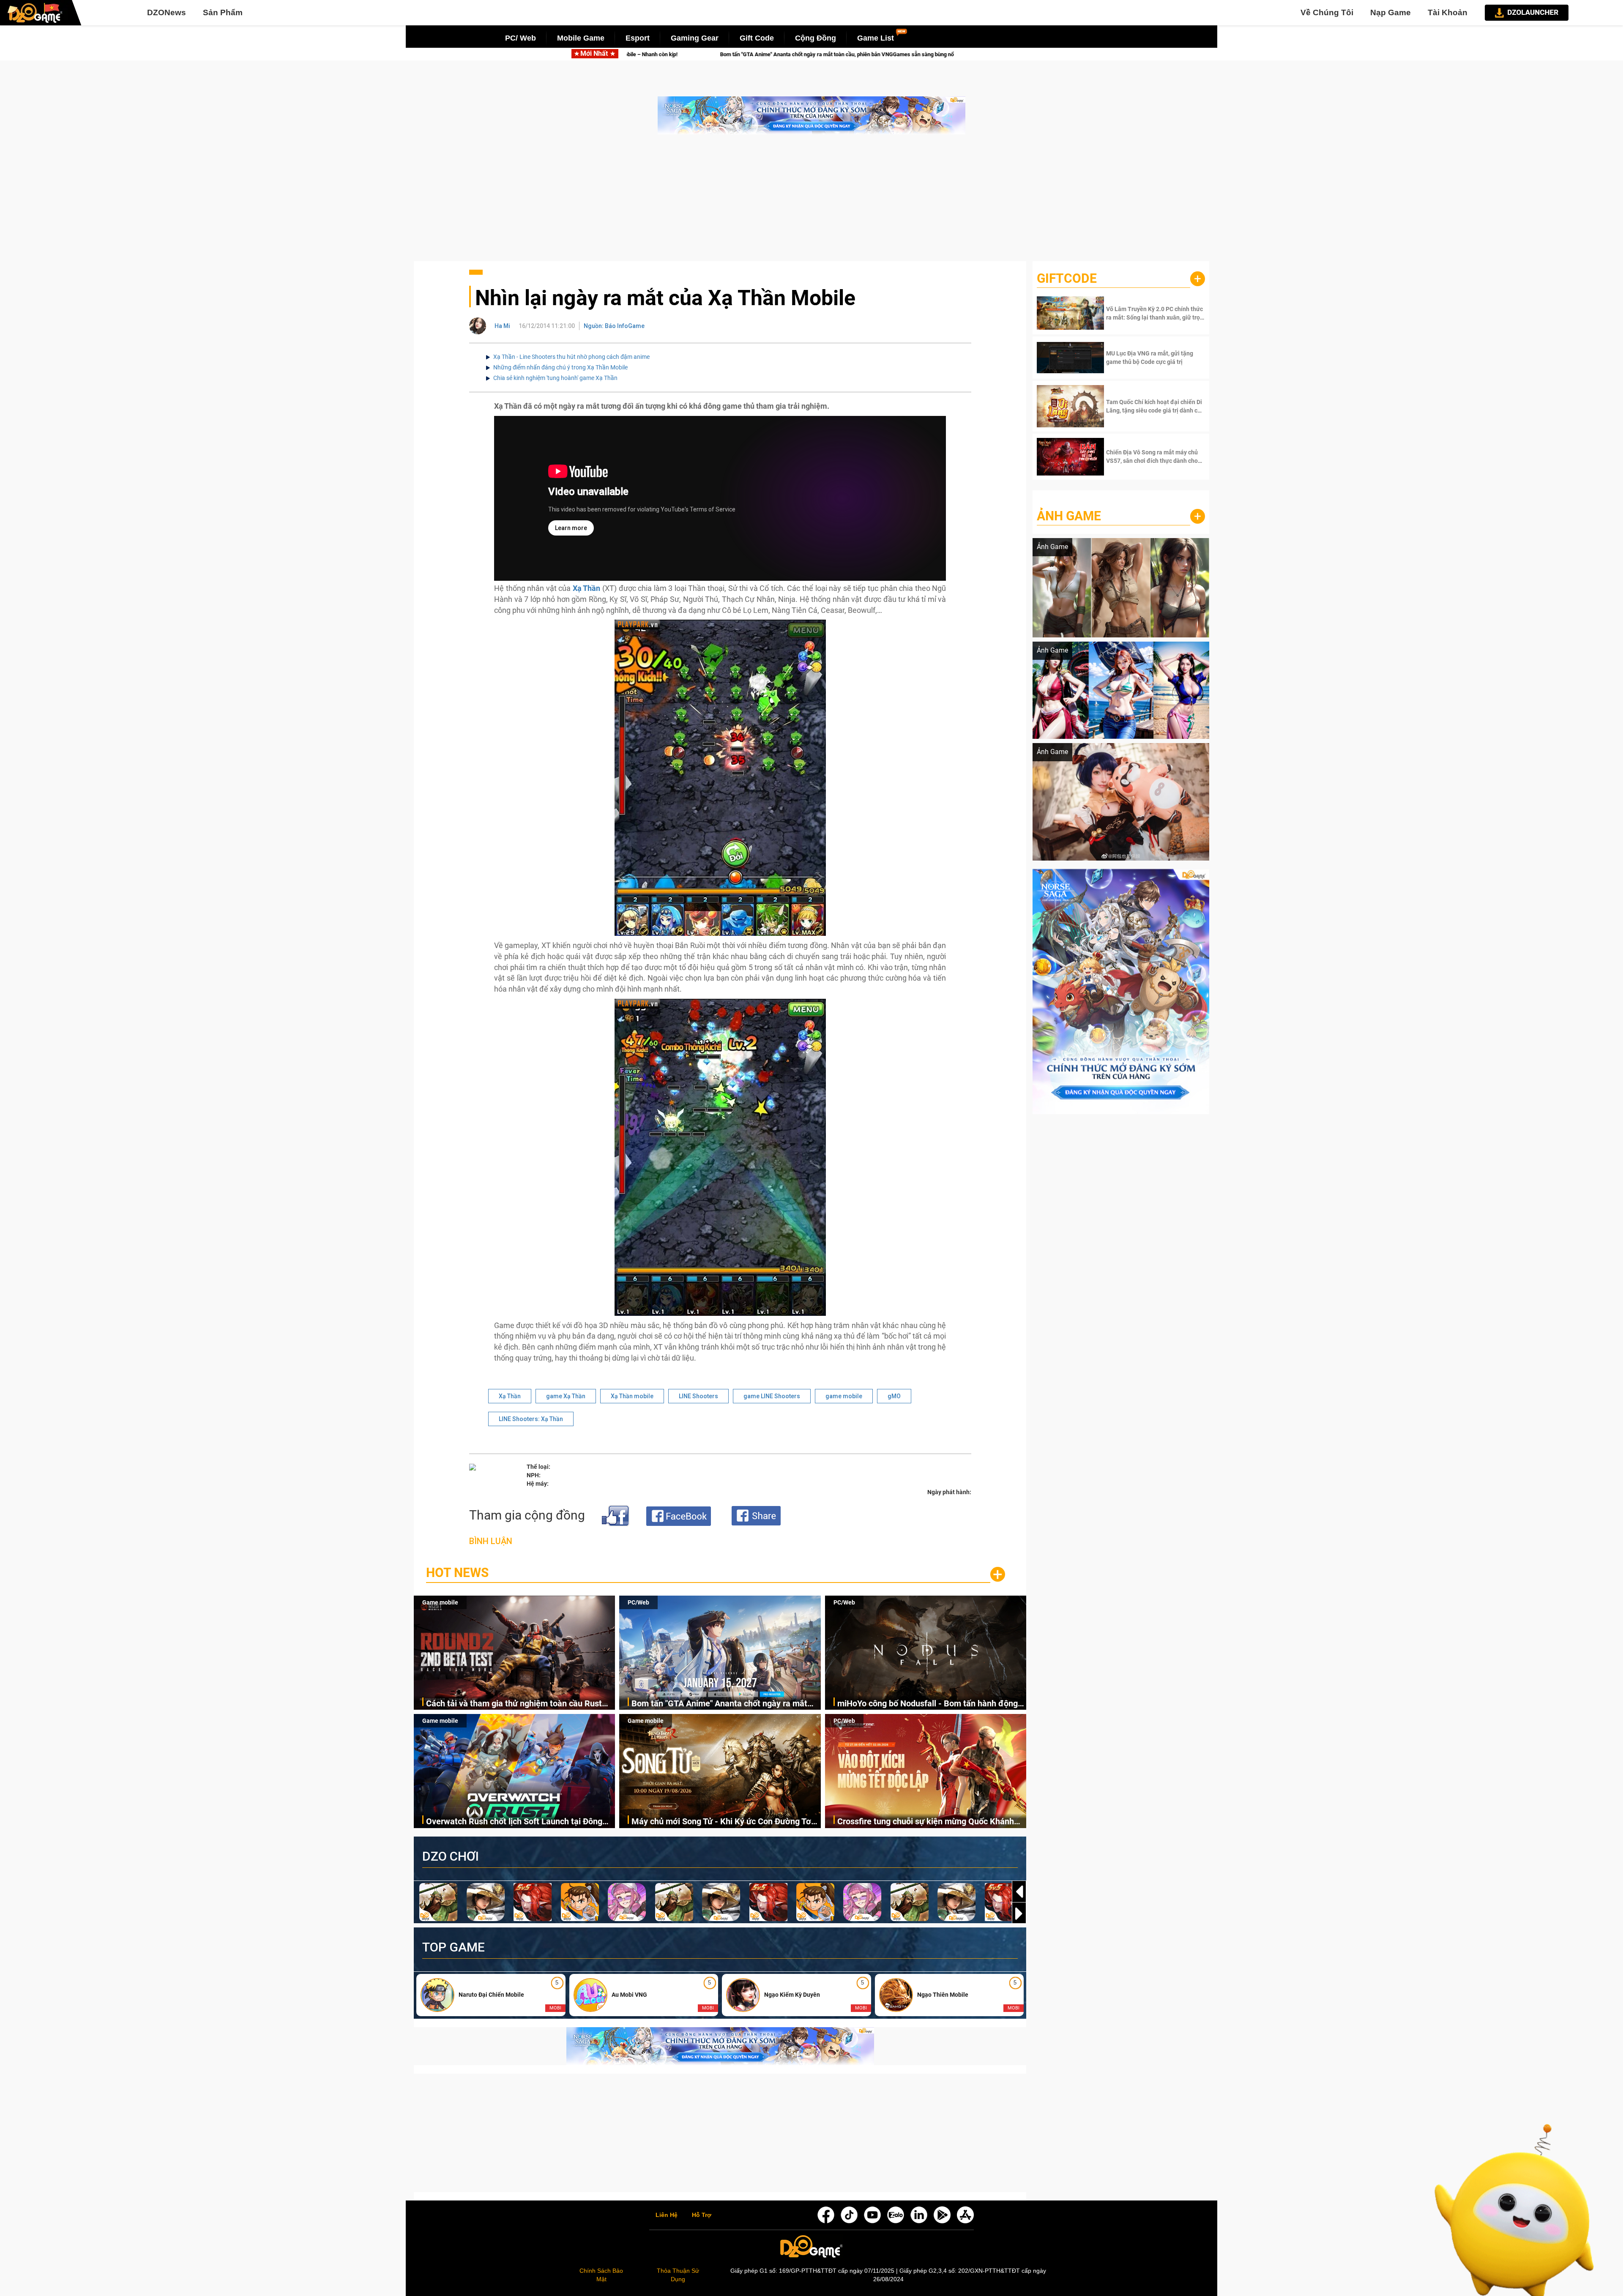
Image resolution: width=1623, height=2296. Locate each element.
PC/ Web (521, 38)
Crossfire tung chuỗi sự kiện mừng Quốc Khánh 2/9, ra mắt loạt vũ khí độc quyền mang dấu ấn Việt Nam (926, 1822)
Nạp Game (1391, 12)
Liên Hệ (667, 2215)
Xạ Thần (510, 1396)
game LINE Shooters (772, 1396)
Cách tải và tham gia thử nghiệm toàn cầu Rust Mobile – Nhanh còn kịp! (514, 1704)
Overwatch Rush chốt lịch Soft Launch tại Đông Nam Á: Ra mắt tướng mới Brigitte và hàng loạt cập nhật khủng (514, 1822)
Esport (638, 38)
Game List (876, 38)
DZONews (167, 12)
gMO (894, 1396)
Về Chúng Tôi (1327, 12)
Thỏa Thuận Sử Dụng (678, 2275)
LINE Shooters (698, 1396)
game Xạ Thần (566, 1396)
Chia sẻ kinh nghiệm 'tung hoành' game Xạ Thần (555, 378)
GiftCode (1067, 278)
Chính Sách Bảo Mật (601, 2275)
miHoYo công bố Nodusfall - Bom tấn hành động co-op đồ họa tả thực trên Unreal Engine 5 (822, 54)
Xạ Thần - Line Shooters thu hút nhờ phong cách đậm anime (571, 357)
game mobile (844, 1396)
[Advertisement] (811, 202)
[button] (1019, 1913)
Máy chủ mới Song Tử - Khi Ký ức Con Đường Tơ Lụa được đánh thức (721, 1822)
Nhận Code (1154, 313)
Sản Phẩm (223, 12)
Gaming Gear (695, 38)
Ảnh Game (1069, 516)
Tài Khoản (1448, 12)
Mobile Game (581, 38)
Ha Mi (502, 326)
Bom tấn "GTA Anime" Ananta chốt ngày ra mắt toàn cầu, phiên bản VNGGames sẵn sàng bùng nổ (725, 1704)
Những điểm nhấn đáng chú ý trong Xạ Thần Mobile (560, 367)
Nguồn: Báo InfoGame (614, 326)
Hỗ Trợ (702, 2215)
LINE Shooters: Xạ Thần (531, 1419)
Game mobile (440, 1602)
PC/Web (638, 1602)
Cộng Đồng (816, 38)
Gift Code (757, 38)
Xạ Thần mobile (632, 1396)
